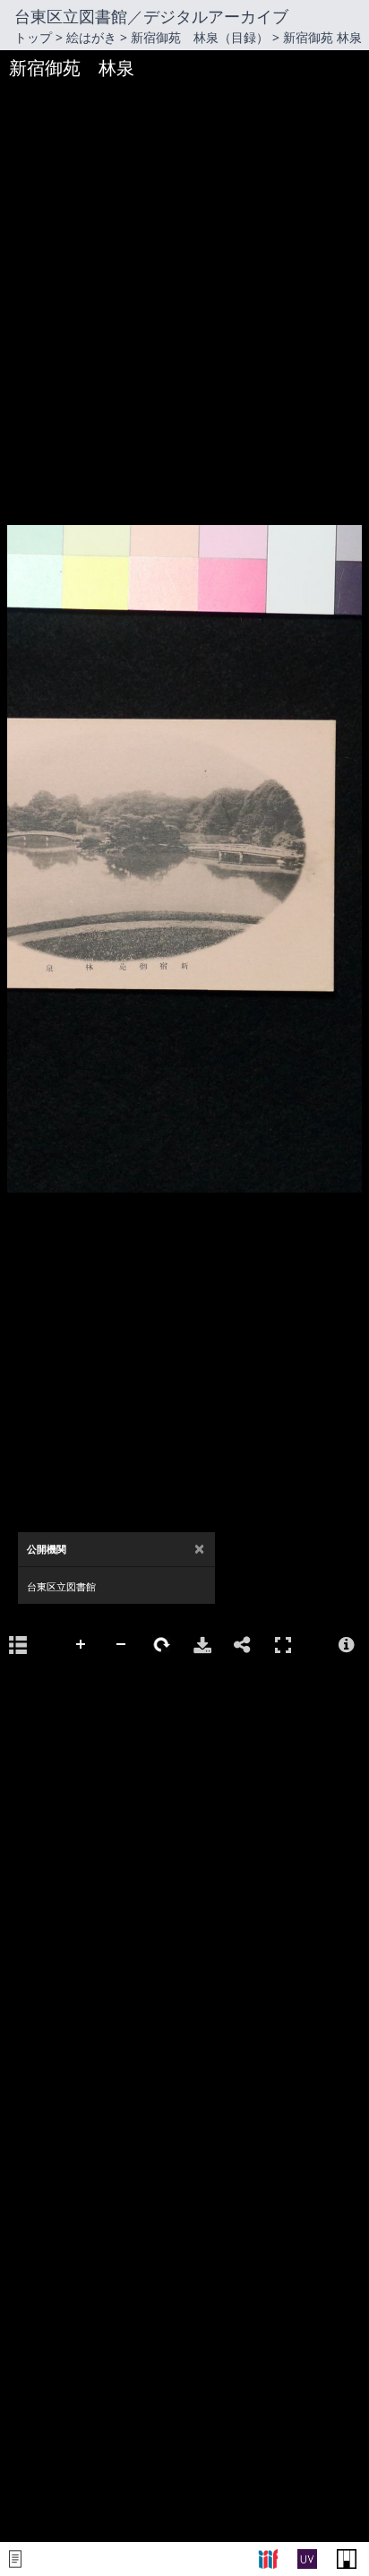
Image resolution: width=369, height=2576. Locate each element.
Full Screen (283, 1645)
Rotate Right (162, 1645)
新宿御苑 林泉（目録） (200, 37)
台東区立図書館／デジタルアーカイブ (151, 16)
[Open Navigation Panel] (18, 1645)
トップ (33, 37)
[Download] (202, 1645)
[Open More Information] (347, 1645)
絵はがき (91, 37)
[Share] (243, 1645)
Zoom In (82, 1645)
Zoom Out (122, 1645)
